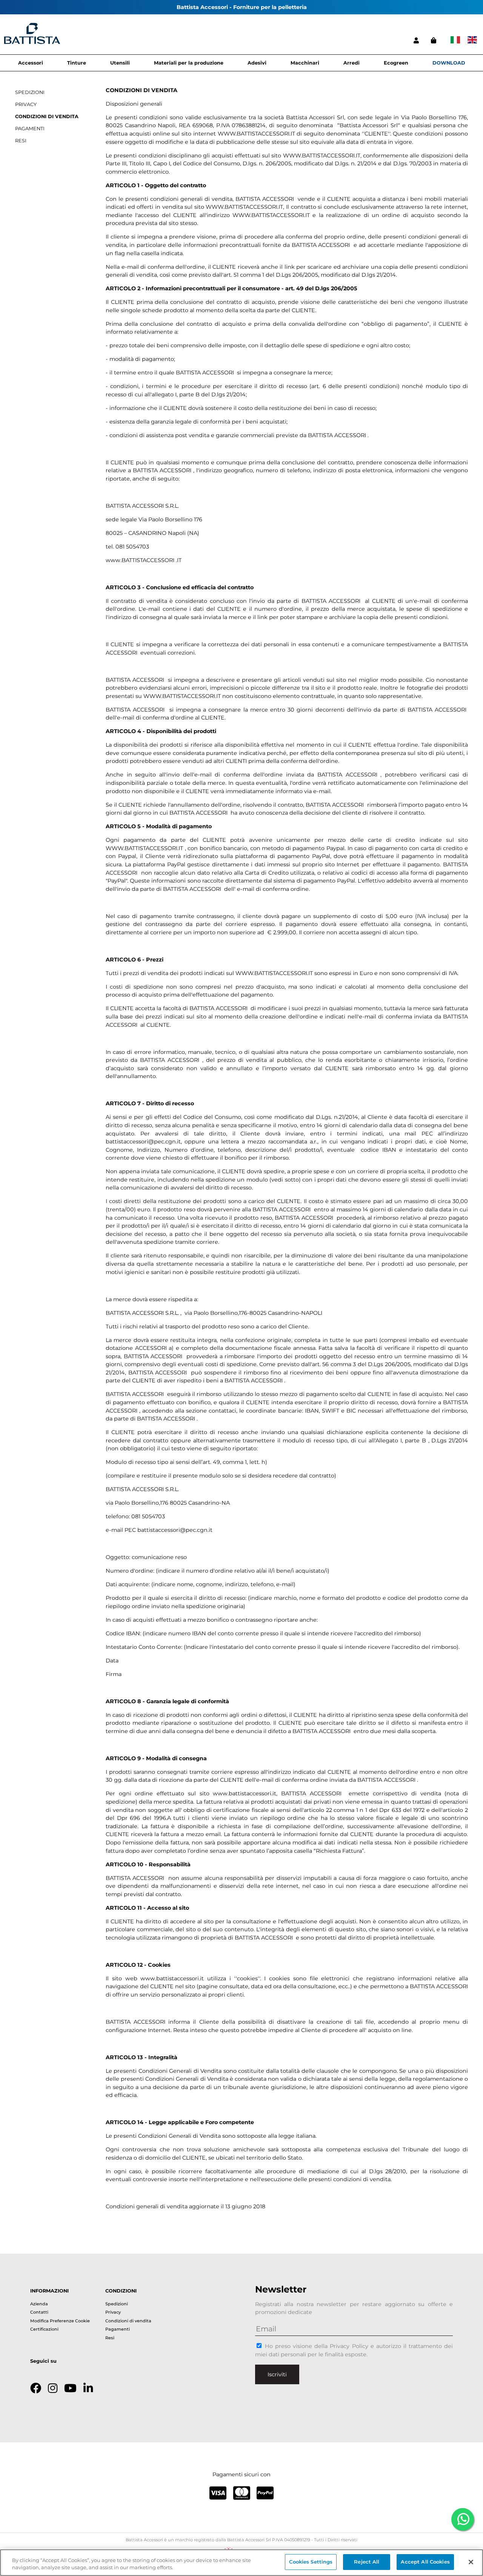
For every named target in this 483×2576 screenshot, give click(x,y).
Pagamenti (118, 2329)
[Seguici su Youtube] (70, 2388)
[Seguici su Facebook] (36, 2388)
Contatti (39, 2312)
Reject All (367, 2562)
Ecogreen (396, 63)
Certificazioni (44, 2329)
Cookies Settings (311, 2562)
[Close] (471, 2562)
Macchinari (305, 63)
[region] (241, 2563)
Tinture (77, 63)
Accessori (31, 63)
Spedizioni (117, 2304)
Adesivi (257, 63)
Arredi (351, 63)
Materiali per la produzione (189, 63)
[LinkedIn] (88, 2388)
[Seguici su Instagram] (53, 2388)
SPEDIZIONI (30, 92)
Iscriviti (277, 2374)
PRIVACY (26, 104)
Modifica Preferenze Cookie (60, 2321)
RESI (21, 141)
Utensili (120, 63)
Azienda (39, 2304)
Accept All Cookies (425, 2562)
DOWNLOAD (449, 63)
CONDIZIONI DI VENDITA (47, 116)
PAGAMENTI (30, 129)
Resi (110, 2338)
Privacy (113, 2312)
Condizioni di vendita (128, 2321)
